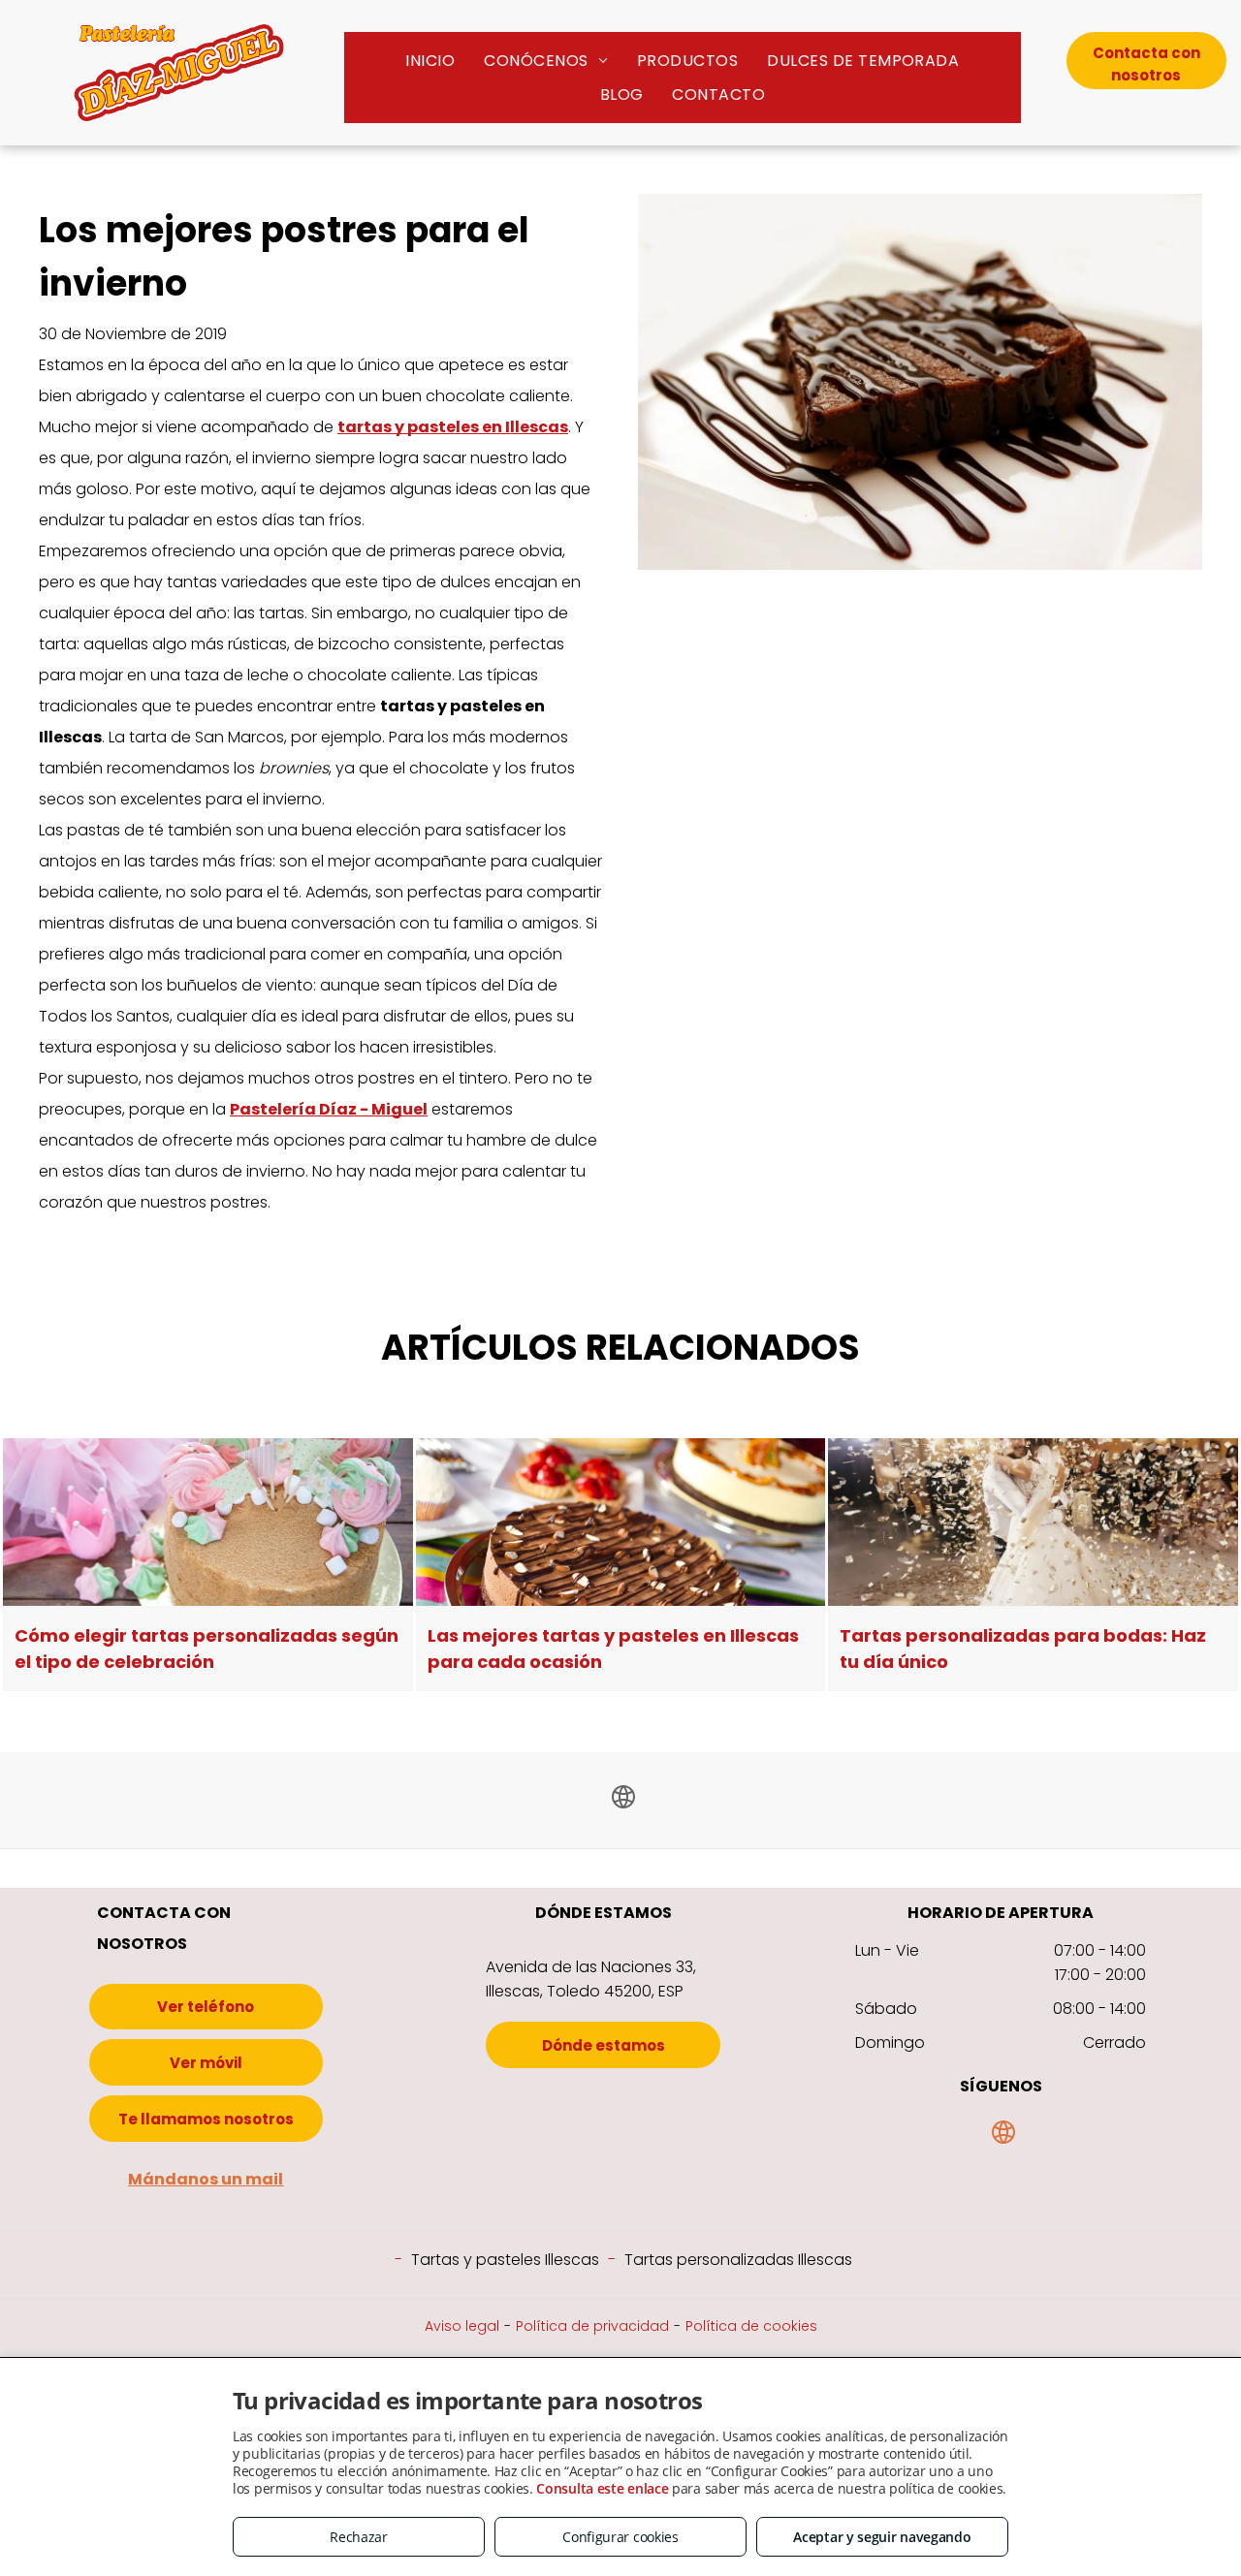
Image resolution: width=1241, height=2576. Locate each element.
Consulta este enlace (602, 2488)
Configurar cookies (620, 2537)
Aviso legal (462, 2326)
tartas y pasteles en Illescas (453, 427)
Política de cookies (751, 2326)
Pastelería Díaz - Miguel (329, 1109)
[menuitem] (430, 61)
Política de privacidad (592, 2326)
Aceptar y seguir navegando (882, 2537)
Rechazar (359, 2537)
